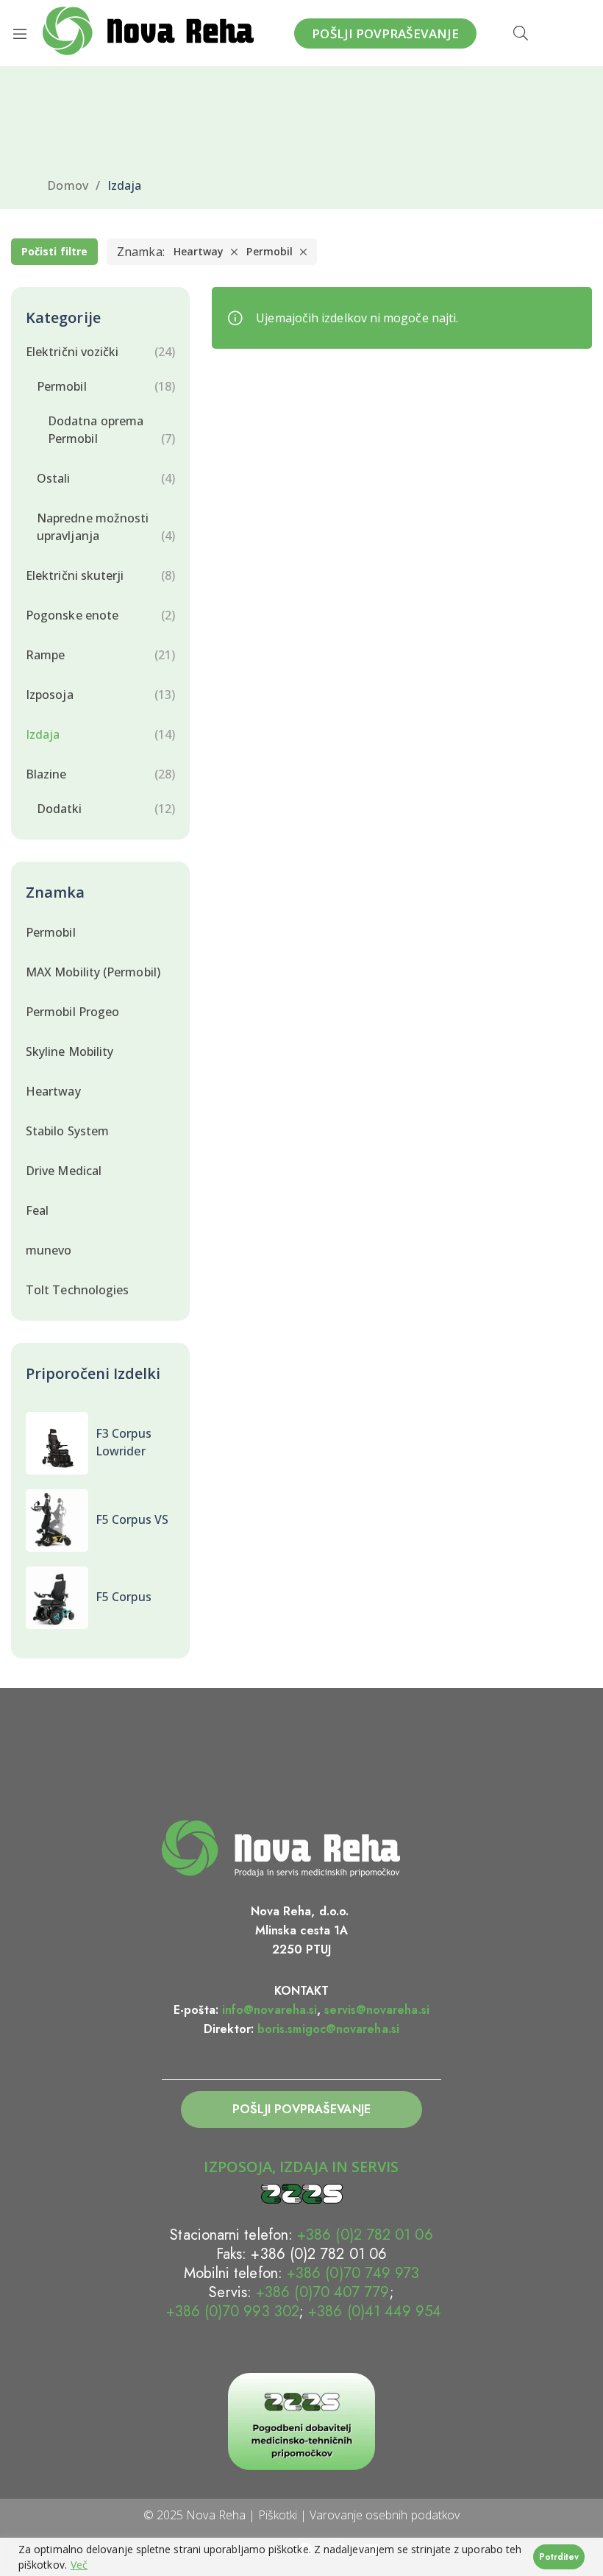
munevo (49, 1250)
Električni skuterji (75, 575)
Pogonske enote (72, 615)
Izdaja (43, 734)
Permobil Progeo (72, 1012)
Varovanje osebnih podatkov (385, 2515)
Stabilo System (67, 1131)
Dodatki (60, 809)
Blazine (46, 774)
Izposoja (50, 695)
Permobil (270, 251)
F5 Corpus (124, 1597)
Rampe (45, 655)
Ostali (53, 478)
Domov (67, 185)
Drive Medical (64, 1171)
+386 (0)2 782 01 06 (365, 2235)
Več (79, 2565)
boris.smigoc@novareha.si (328, 2029)
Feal (37, 1210)
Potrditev (559, 2557)
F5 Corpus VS (132, 1519)
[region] (301, 2557)
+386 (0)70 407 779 (322, 2292)
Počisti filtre (54, 251)
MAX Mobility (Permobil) (93, 972)
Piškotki (278, 2515)
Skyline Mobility (69, 1051)
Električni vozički (72, 352)
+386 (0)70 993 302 (230, 2311)
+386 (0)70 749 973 (353, 2273)
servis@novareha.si (377, 2010)
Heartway (199, 251)
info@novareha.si (270, 2010)
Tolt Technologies (77, 1290)
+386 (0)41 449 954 (375, 2311)
